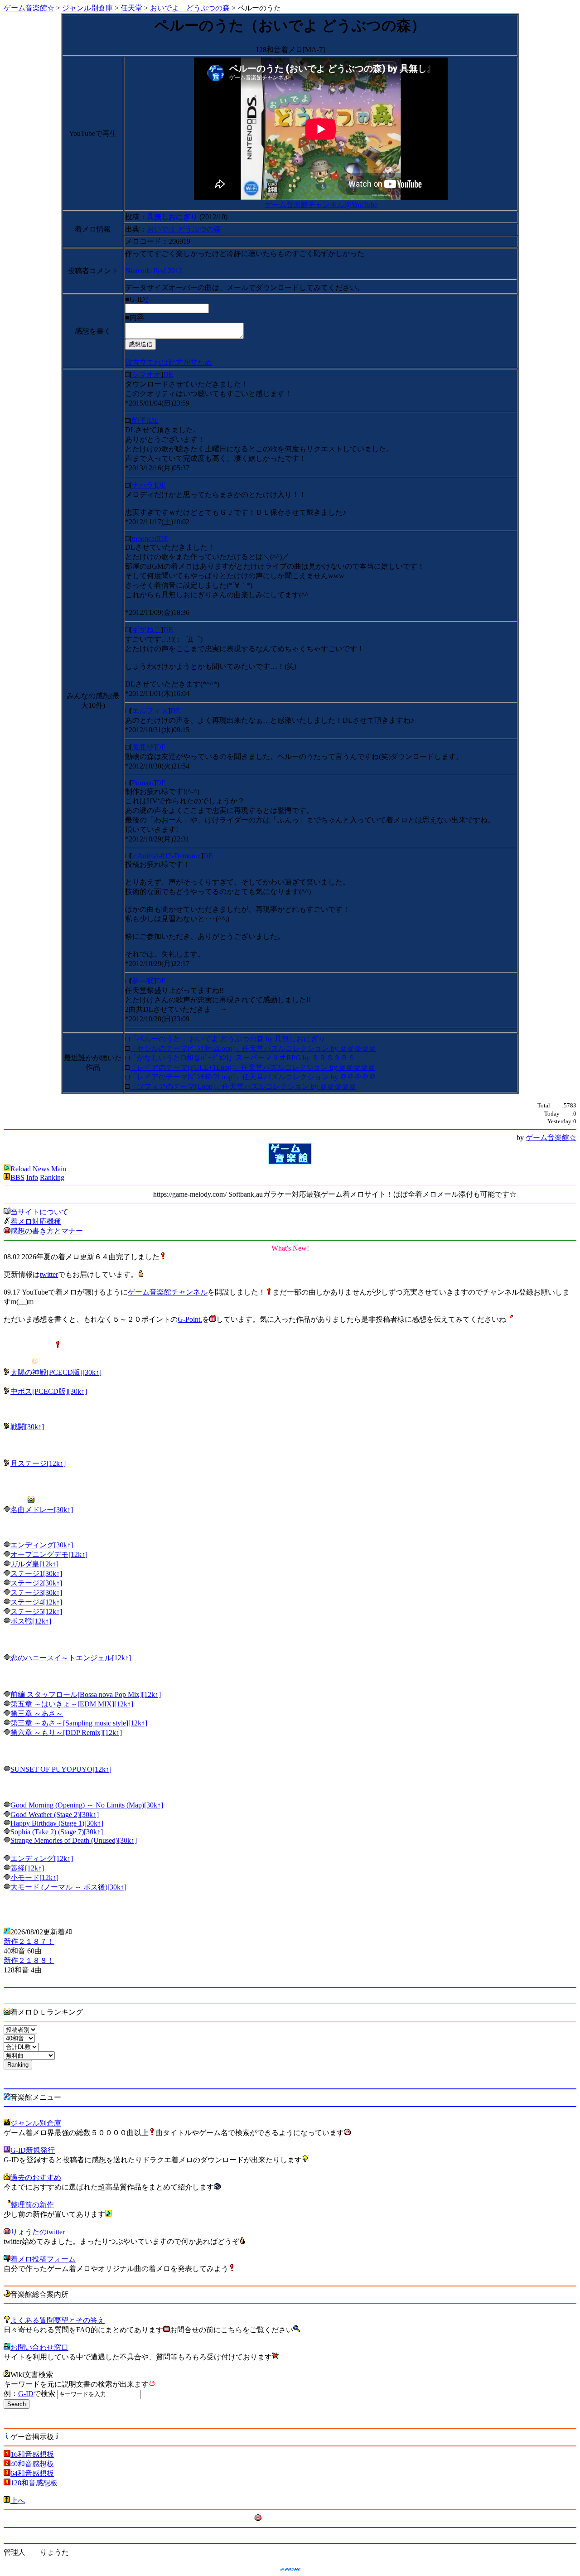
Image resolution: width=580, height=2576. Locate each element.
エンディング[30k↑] (42, 1545)
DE (168, 375)
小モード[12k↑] (34, 1878)
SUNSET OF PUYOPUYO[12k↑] (61, 1769)
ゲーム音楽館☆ (29, 8)
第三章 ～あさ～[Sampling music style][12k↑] (79, 1723)
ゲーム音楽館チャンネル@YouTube (321, 205)
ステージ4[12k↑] (36, 1602)
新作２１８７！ (29, 1941)
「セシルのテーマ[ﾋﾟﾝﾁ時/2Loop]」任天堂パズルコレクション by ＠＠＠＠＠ (253, 1048)
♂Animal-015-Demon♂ (166, 856)
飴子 (139, 420)
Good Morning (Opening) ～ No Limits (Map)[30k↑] (87, 1805)
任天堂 (131, 8)
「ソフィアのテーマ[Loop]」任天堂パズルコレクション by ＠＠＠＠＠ (243, 1086)
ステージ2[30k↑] (36, 1583)
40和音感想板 (32, 2464)
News (41, 1169)
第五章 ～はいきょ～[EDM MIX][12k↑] (72, 1704)
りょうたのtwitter (38, 2232)
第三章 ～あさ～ (37, 1713)
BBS (17, 1177)
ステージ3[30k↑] (36, 1592)
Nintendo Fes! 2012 (154, 271)
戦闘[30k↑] (27, 1427)
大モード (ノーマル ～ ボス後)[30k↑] (68, 1887)
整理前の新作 (32, 2205)
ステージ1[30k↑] (36, 1573)
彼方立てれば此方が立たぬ (169, 362)
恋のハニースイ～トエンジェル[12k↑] (71, 1658)
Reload (21, 1169)
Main (59, 1169)
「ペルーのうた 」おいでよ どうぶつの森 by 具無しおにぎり (227, 1039)
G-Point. (190, 1319)
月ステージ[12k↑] (38, 1463)
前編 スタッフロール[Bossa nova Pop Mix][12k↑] (86, 1694)
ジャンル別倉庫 (87, 8)
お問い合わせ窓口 (39, 2347)
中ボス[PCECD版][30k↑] (49, 1391)
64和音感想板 (32, 2473)
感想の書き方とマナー (47, 1231)
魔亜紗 (143, 747)
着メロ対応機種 (36, 1221)
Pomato (143, 783)
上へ (18, 2501)
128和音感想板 (34, 2483)
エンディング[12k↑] (42, 1858)
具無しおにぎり (172, 217)
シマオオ (146, 375)
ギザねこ (146, 630)
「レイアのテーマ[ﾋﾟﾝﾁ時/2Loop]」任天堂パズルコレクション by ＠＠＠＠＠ (253, 1077)
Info (32, 1177)
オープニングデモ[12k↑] (49, 1554)
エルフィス (150, 711)
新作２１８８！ (29, 1960)
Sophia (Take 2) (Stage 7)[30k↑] (57, 1832)
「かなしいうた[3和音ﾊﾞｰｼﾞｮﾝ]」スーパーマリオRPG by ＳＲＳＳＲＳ (242, 1058)
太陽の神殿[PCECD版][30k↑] (56, 1372)
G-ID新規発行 (33, 2150)
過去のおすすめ (36, 2177)
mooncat (144, 539)
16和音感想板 (32, 2454)
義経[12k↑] (27, 1868)
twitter (49, 1274)
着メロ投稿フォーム (43, 2259)
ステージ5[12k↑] (36, 1612)
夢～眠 (143, 981)
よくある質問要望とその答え (58, 2320)
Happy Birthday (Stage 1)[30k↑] (57, 1823)
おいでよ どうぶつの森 (190, 8)
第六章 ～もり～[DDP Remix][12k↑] (66, 1733)
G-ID (26, 2394)
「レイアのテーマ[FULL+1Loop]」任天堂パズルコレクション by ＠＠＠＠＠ (252, 1067)
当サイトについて (39, 1212)
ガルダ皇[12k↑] (34, 1564)
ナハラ (143, 485)
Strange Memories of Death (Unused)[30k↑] (74, 1840)
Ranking (52, 1177)
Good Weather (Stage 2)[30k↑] (55, 1815)
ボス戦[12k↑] (31, 1621)
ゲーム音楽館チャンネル (168, 1292)
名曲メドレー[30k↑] (42, 1510)
